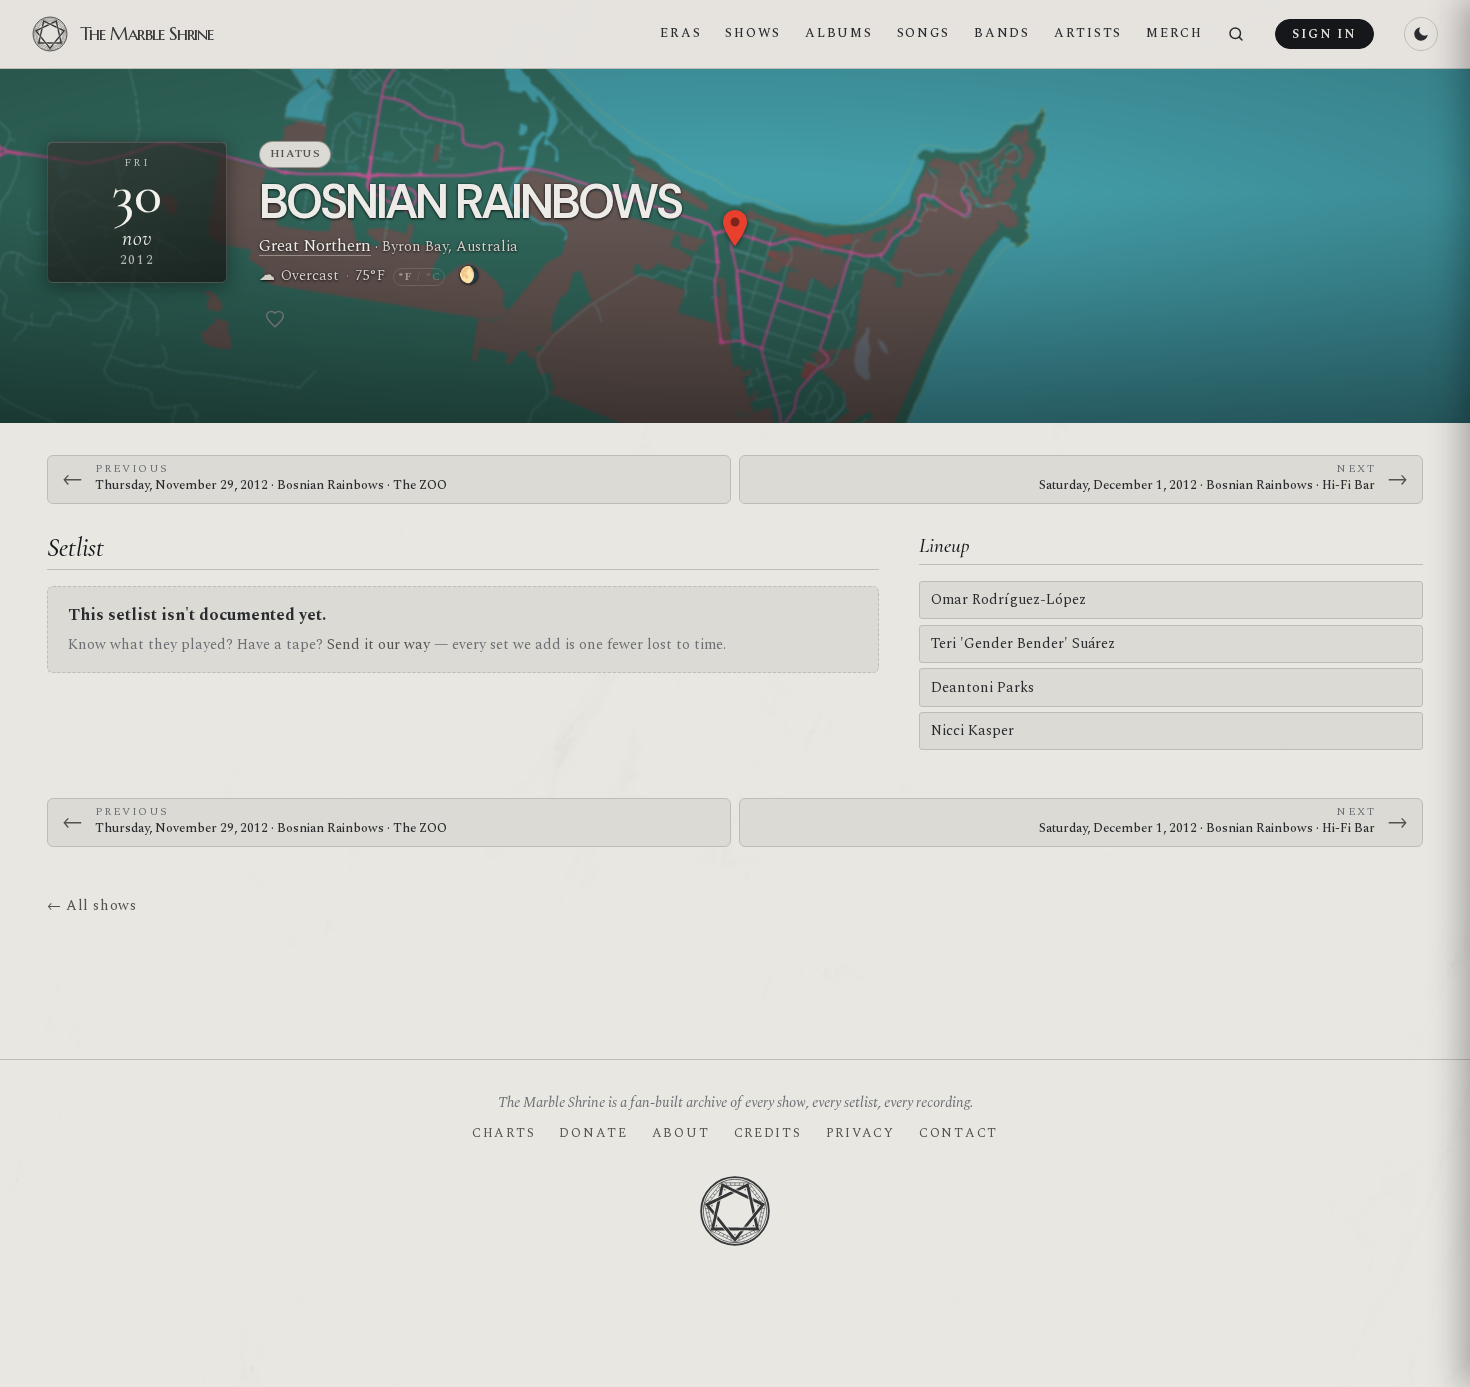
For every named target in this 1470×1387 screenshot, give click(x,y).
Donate (593, 1133)
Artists (1088, 33)
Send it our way (378, 644)
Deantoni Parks (982, 687)
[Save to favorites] (275, 319)
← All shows (91, 905)
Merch (1174, 33)
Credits (768, 1133)
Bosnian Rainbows (470, 201)
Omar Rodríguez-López (1008, 599)
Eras (680, 33)
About (681, 1133)
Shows (753, 33)
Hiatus (295, 153)
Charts (503, 1133)
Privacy (860, 1133)
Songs (924, 33)
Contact (958, 1133)
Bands (1002, 33)
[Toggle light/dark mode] (1421, 34)
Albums (838, 33)
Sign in (1324, 34)
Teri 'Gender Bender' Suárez (1023, 643)
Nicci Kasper (972, 730)
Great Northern (315, 246)
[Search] (1236, 34)
